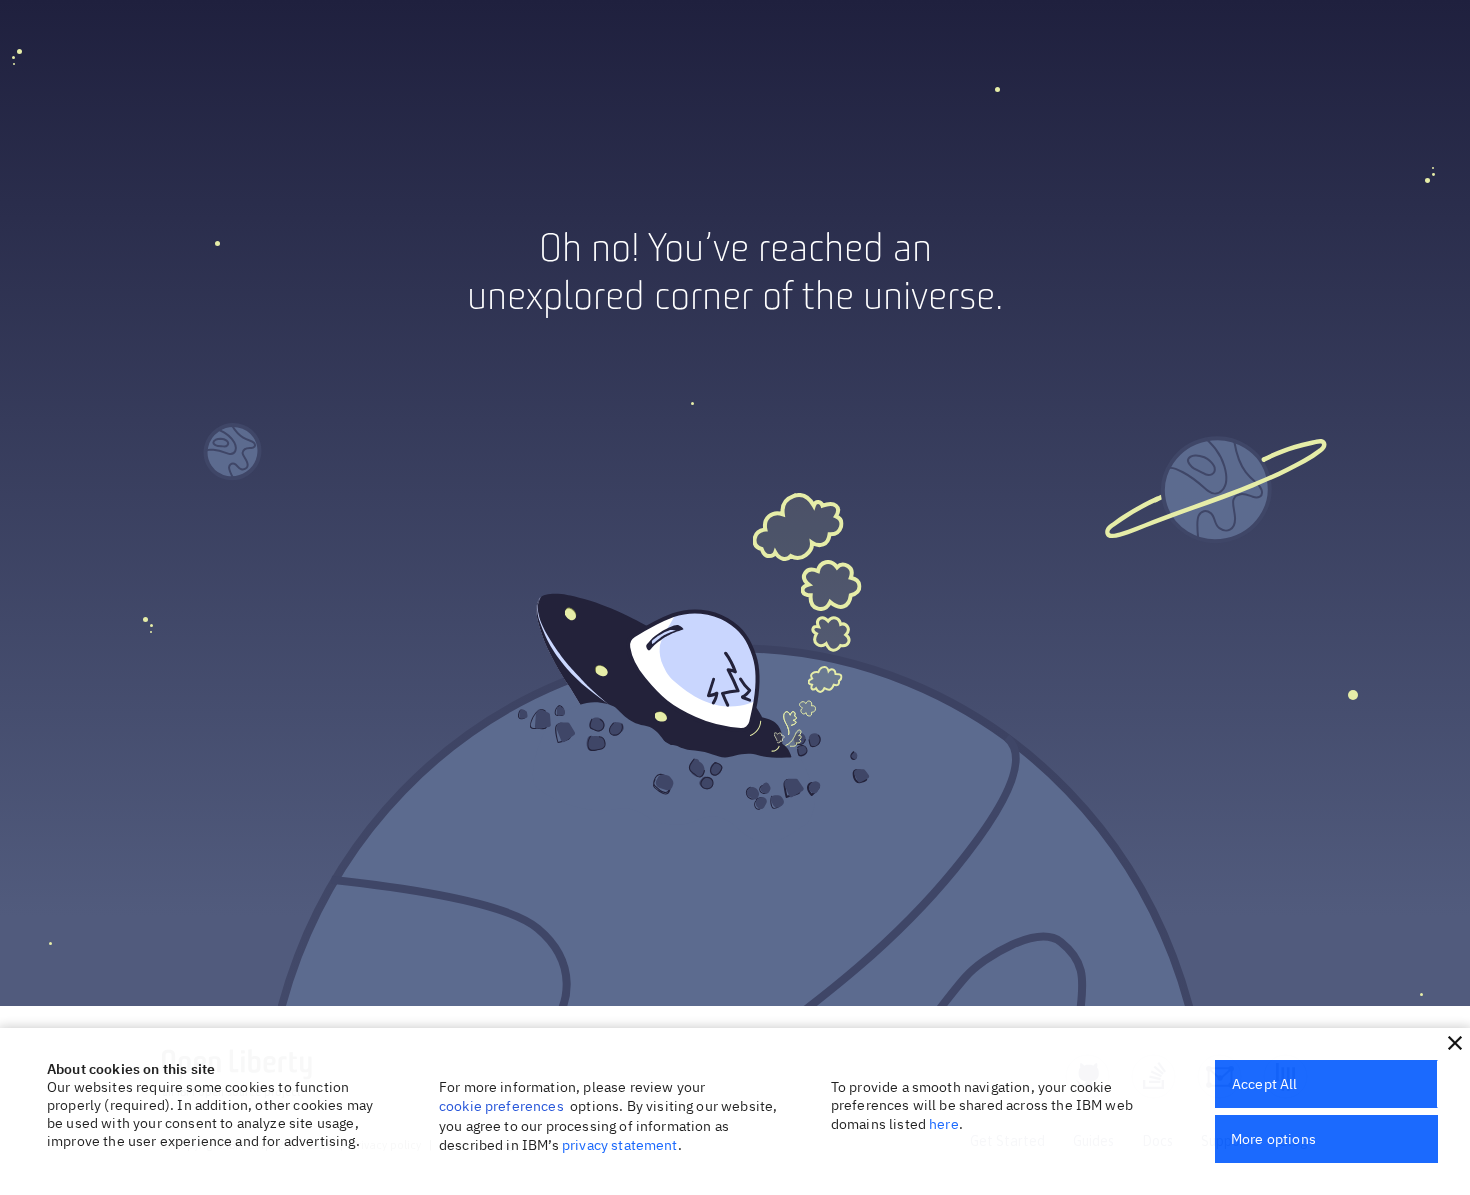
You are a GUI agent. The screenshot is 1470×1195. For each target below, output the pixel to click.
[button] (1455, 1043)
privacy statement (620, 1145)
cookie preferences (501, 1106)
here (944, 1124)
